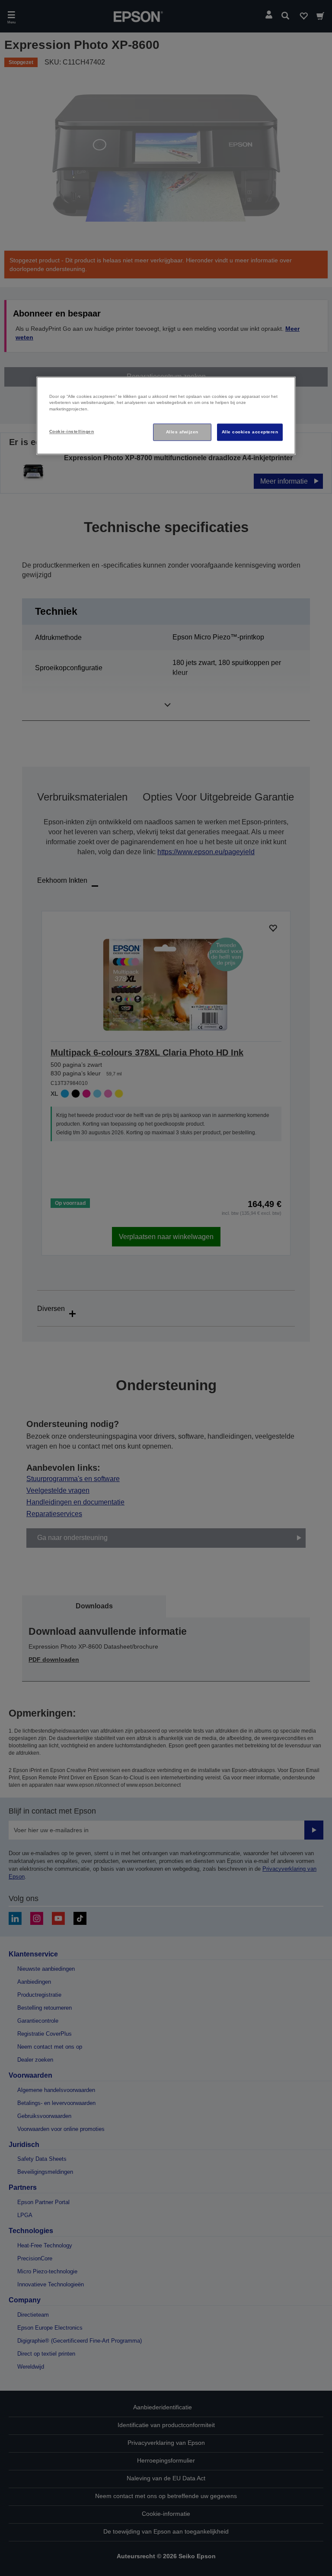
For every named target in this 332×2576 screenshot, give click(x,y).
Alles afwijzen (182, 432)
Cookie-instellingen (72, 432)
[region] (166, 416)
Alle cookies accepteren (250, 432)
